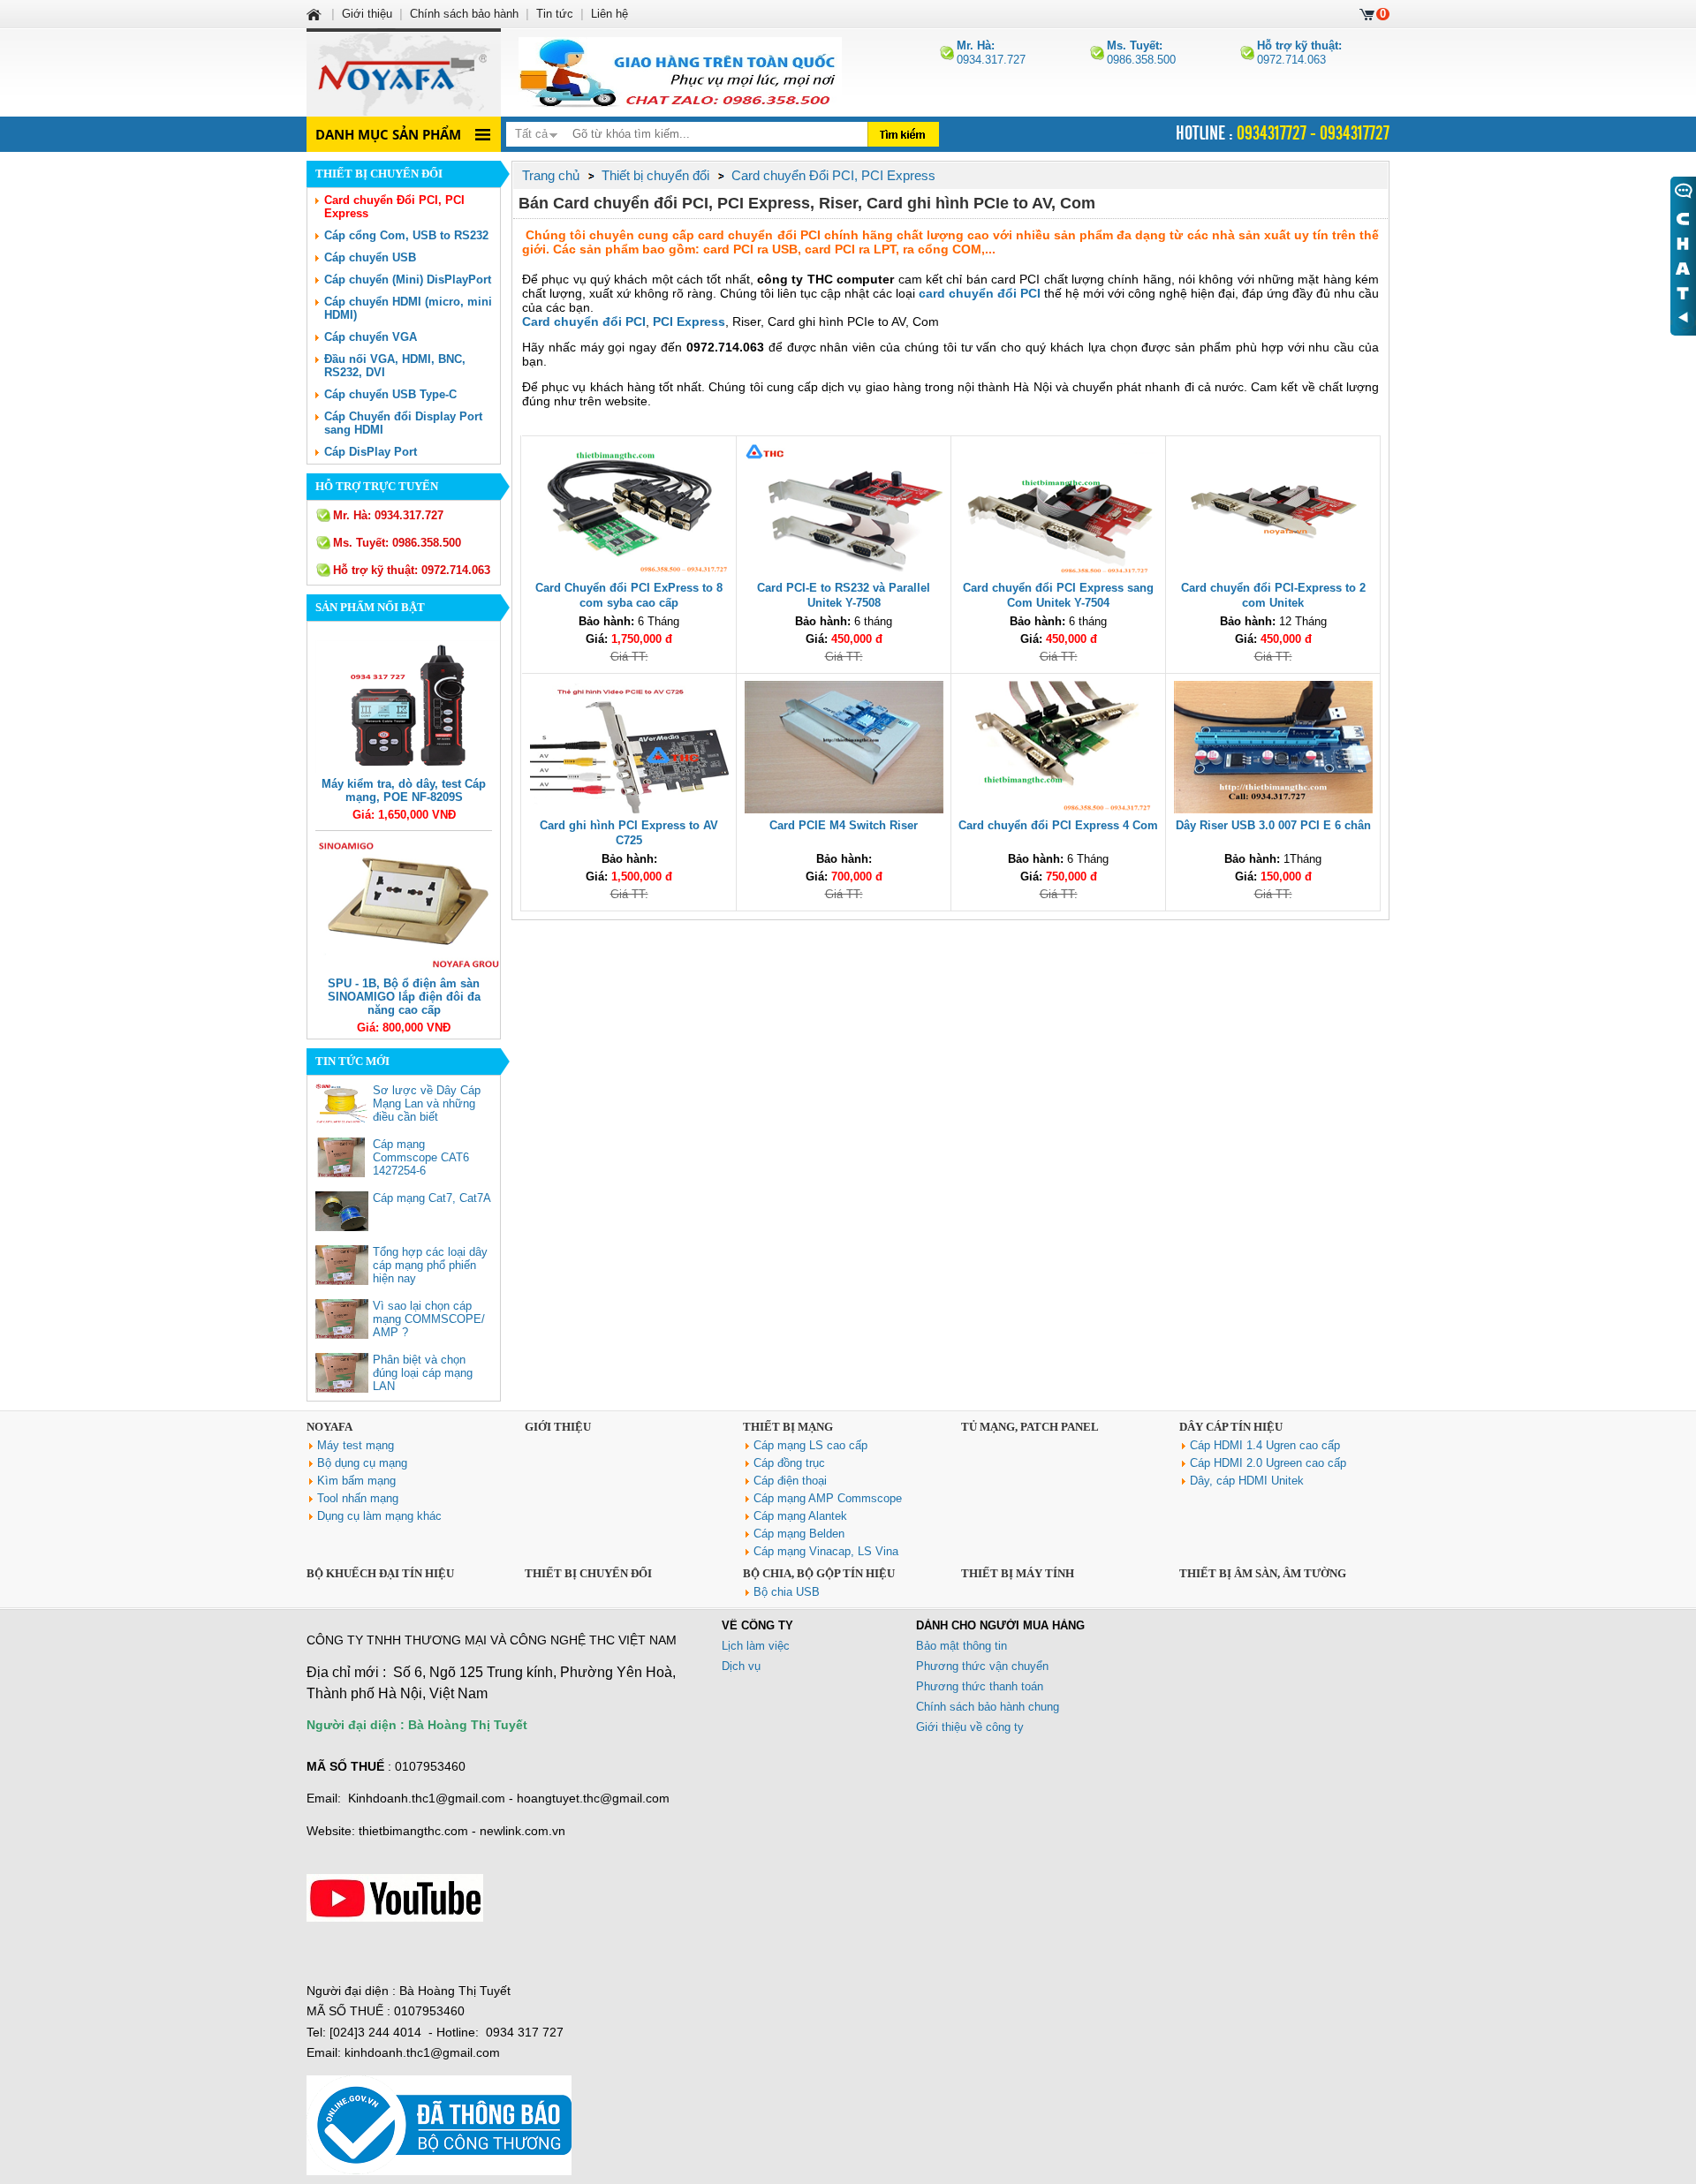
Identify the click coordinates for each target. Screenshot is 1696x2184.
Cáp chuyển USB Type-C (390, 394)
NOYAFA (329, 1427)
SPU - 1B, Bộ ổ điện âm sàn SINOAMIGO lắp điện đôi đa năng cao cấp (404, 997)
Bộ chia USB (787, 1592)
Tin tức (555, 14)
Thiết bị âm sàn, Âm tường (1263, 1573)
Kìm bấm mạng (356, 1481)
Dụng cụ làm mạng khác (379, 1516)
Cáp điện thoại (790, 1481)
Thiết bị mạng (788, 1427)
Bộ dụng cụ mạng (362, 1463)
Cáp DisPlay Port (371, 452)
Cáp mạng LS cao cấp (810, 1445)
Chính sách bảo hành (464, 14)
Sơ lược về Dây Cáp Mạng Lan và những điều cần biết (427, 1103)
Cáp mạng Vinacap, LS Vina (826, 1551)
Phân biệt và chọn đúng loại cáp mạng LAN (423, 1373)
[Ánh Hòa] (315, 14)
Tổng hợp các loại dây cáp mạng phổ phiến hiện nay (430, 1265)
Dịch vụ (741, 1666)
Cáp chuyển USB (370, 257)
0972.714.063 (1299, 53)
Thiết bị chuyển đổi (588, 1573)
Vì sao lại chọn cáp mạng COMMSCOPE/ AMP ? (429, 1319)
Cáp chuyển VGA (371, 337)
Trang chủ (551, 175)
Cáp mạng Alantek (800, 1516)
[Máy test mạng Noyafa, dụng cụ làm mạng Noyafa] (680, 72)
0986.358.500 (1141, 53)
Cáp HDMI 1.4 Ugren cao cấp (1265, 1445)
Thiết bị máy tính (1018, 1573)
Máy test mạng (356, 1445)
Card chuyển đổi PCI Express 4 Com (1058, 825)
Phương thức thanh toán (980, 1686)
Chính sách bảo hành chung (988, 1707)
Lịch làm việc (756, 1646)
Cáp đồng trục (789, 1463)
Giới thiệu (558, 1427)
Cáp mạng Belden (799, 1534)
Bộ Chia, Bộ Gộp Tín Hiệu (819, 1573)
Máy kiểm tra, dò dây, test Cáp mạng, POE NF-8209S (404, 790)
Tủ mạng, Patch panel (1030, 1427)
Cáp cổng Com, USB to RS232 (406, 235)
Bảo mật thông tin (962, 1646)
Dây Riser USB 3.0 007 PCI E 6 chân (1273, 825)
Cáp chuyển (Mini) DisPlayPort (408, 280)
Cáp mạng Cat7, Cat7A (432, 1198)
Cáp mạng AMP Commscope (828, 1498)
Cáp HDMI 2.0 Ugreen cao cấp (1268, 1463)
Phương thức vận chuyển (982, 1666)
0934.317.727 (991, 53)
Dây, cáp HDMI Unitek (1247, 1481)
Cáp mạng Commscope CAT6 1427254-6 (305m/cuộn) (421, 1164)
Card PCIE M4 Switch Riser (844, 825)
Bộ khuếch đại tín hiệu (380, 1573)
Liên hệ (609, 14)
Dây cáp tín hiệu (1231, 1427)
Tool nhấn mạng (358, 1498)
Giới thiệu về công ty (970, 1727)
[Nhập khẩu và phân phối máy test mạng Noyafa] (404, 72)
